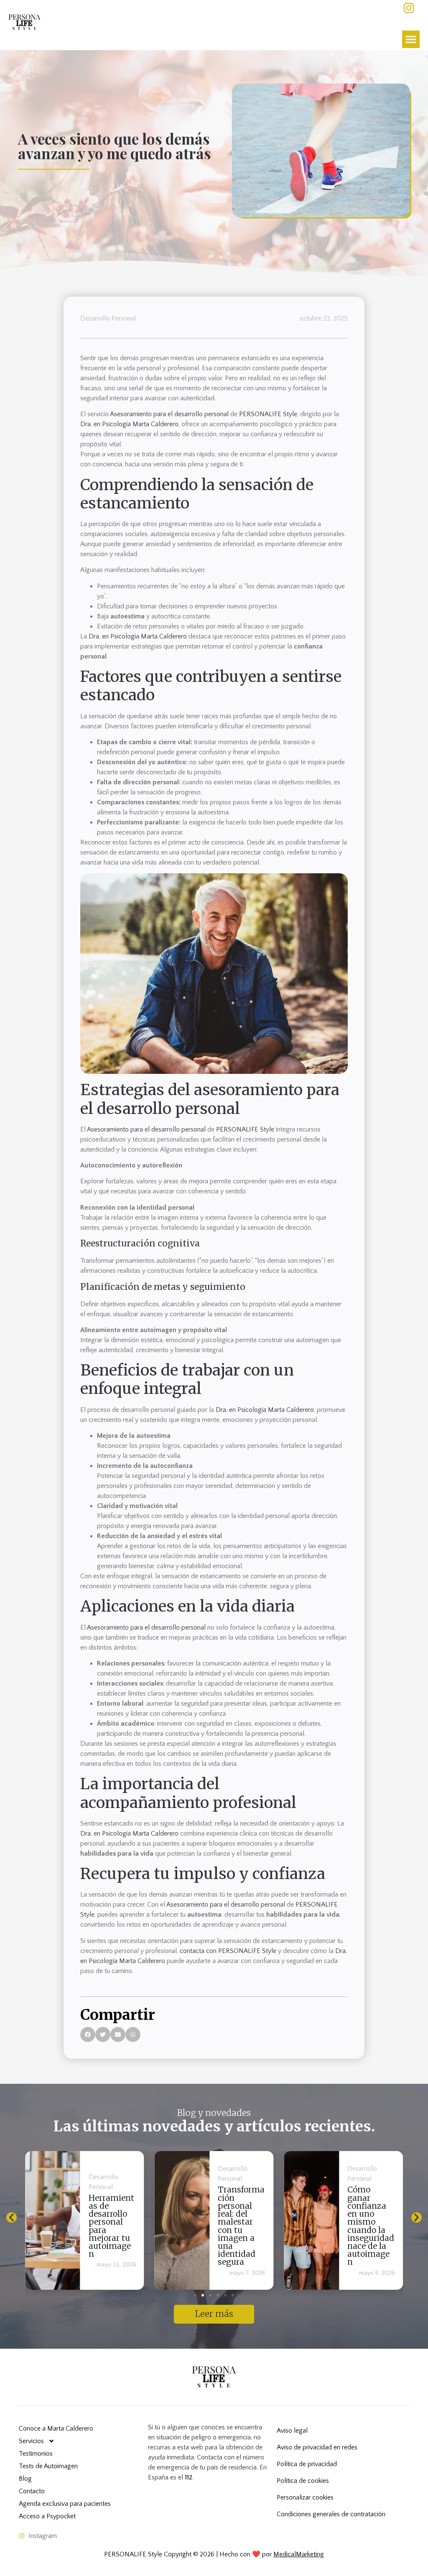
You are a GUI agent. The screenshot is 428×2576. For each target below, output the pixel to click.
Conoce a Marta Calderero (56, 2429)
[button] (411, 39)
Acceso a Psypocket (47, 2516)
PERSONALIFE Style (268, 414)
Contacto (32, 2491)
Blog (25, 2479)
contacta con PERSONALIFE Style (228, 1951)
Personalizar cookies (305, 2497)
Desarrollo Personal (108, 318)
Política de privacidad (307, 2464)
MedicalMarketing (299, 2554)
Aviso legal (292, 2431)
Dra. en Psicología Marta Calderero (129, 424)
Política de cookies (303, 2481)
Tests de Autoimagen (48, 2466)
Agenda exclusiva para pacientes (65, 2504)
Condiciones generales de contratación (331, 2514)
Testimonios (36, 2454)
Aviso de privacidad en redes (317, 2447)
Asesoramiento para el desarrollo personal (169, 414)
